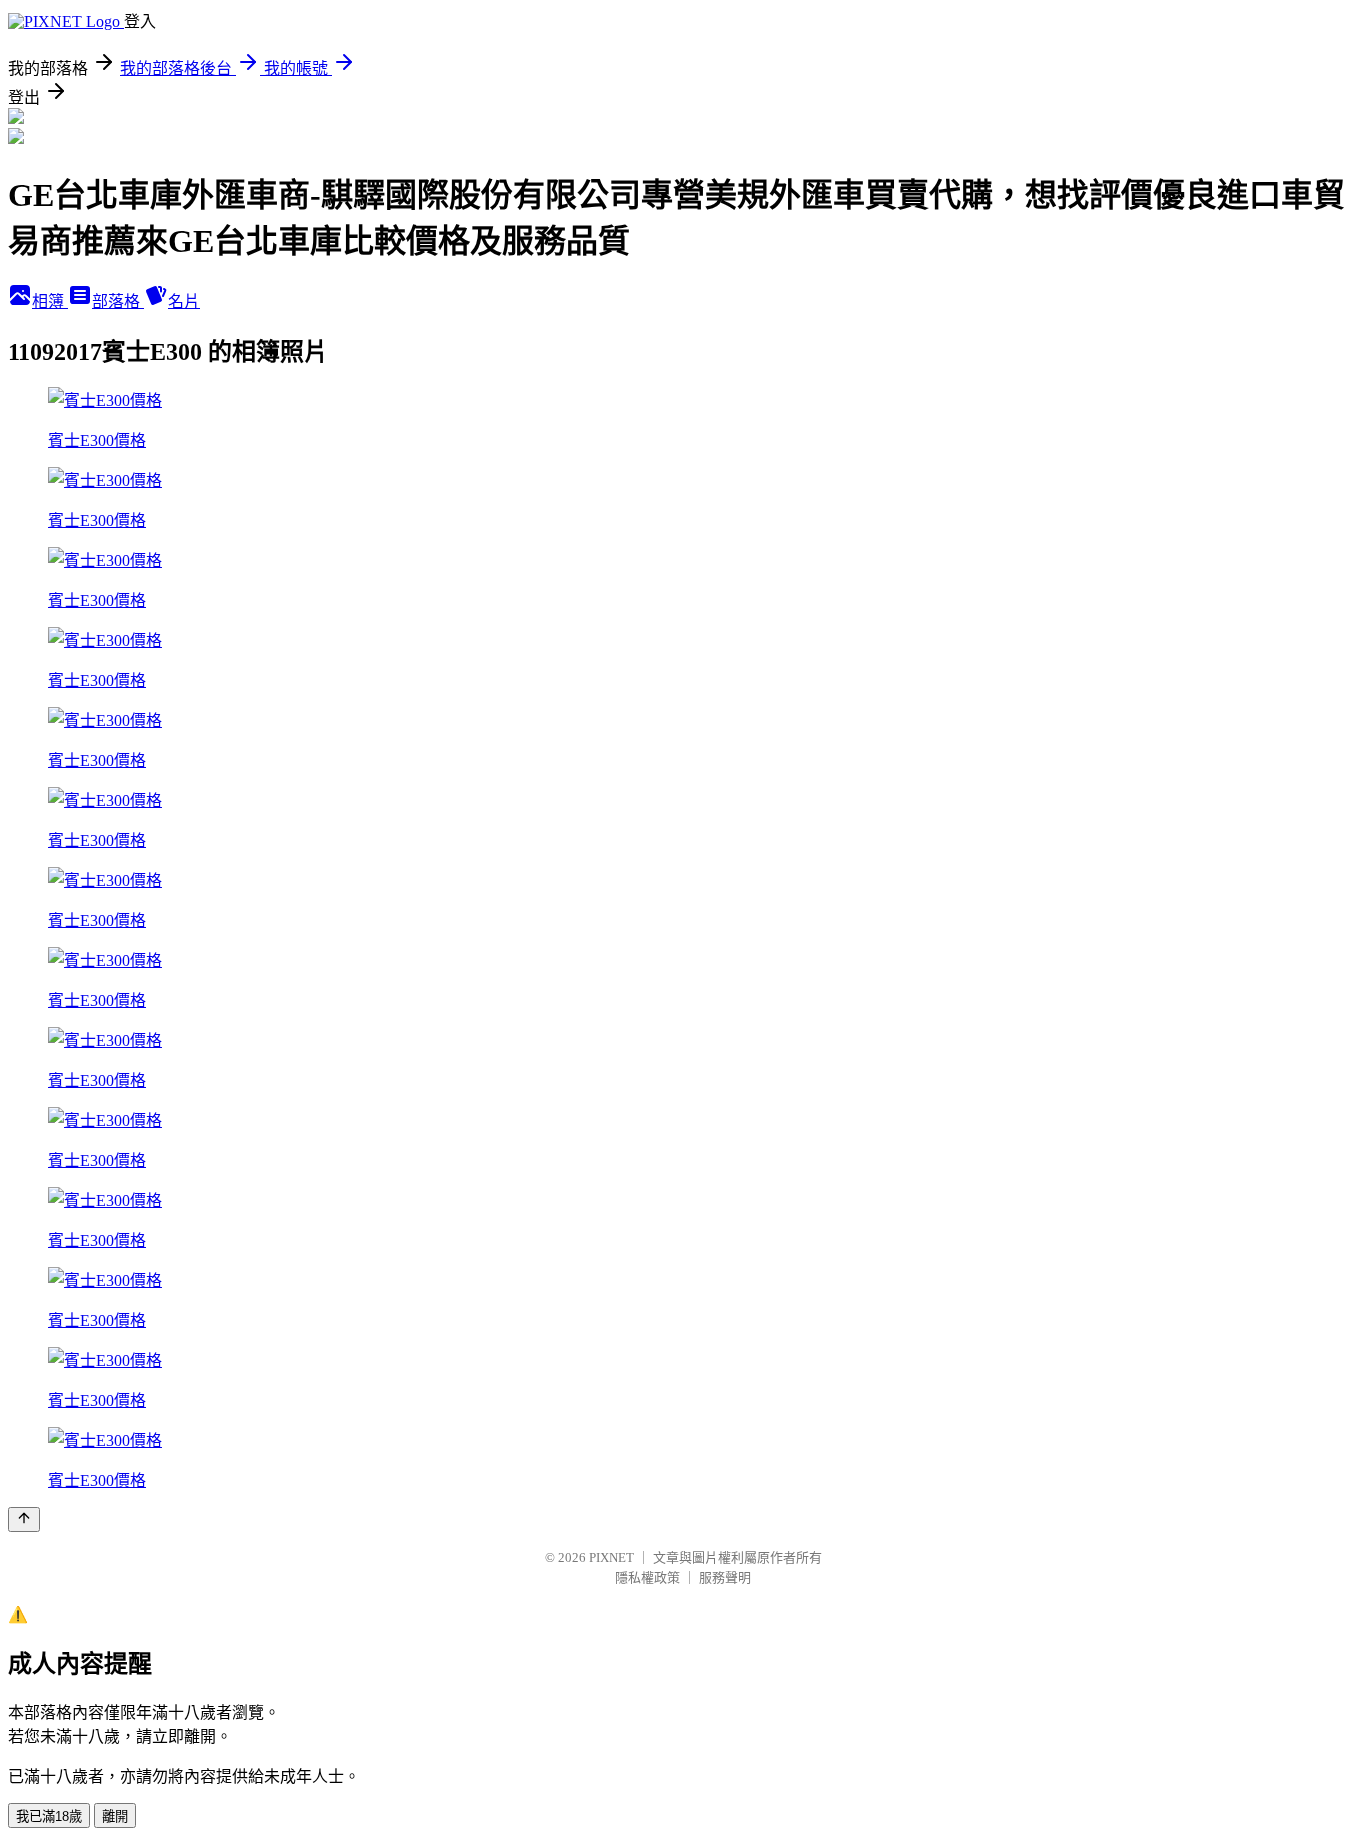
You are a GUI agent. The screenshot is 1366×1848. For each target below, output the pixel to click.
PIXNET (611, 1557)
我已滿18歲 (49, 1816)
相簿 (50, 301)
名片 (184, 301)
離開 (115, 1816)
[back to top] (24, 1519)
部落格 (118, 301)
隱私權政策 (647, 1577)
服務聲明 (725, 1577)
